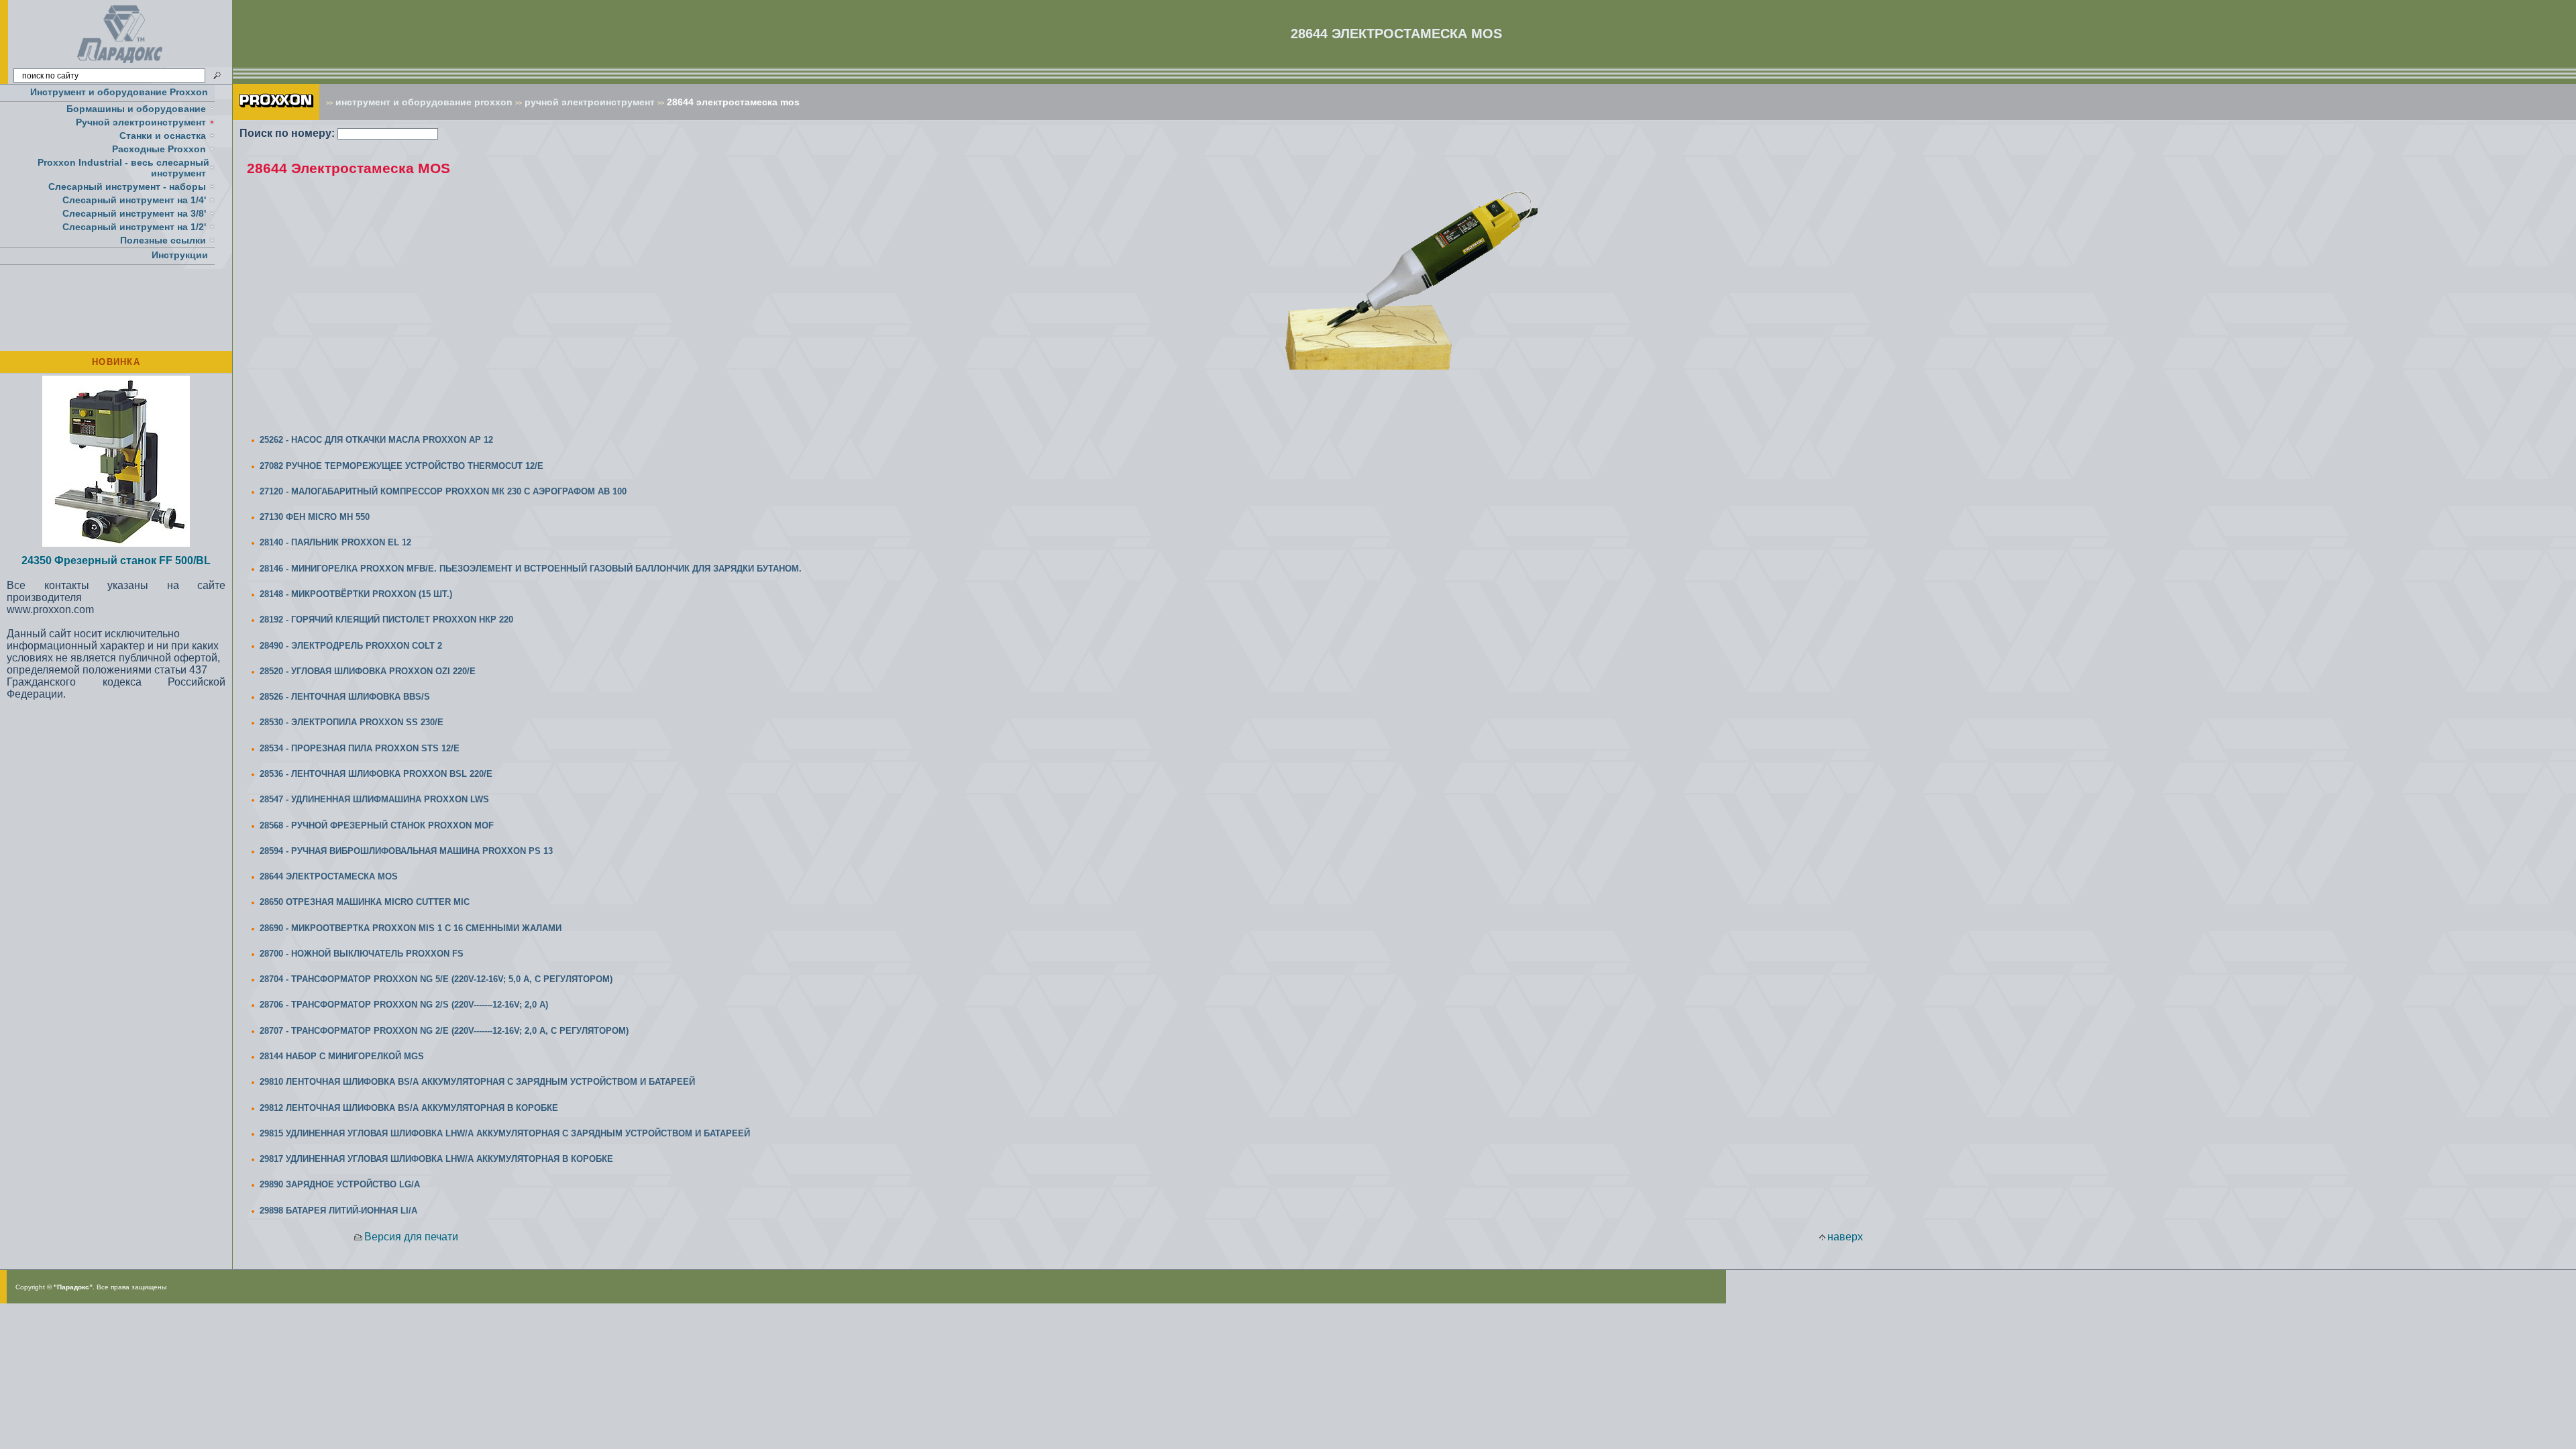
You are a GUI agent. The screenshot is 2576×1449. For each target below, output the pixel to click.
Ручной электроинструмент (141, 122)
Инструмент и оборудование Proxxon (119, 92)
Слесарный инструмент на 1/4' (134, 200)
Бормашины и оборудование (136, 109)
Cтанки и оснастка (163, 136)
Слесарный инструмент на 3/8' (134, 213)
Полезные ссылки (163, 240)
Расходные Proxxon (159, 149)
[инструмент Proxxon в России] (276, 116)
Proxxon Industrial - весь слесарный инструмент (123, 168)
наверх (1845, 1237)
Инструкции (180, 255)
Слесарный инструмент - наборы (127, 186)
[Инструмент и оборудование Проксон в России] (120, 63)
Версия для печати (411, 1237)
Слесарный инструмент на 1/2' (134, 227)
